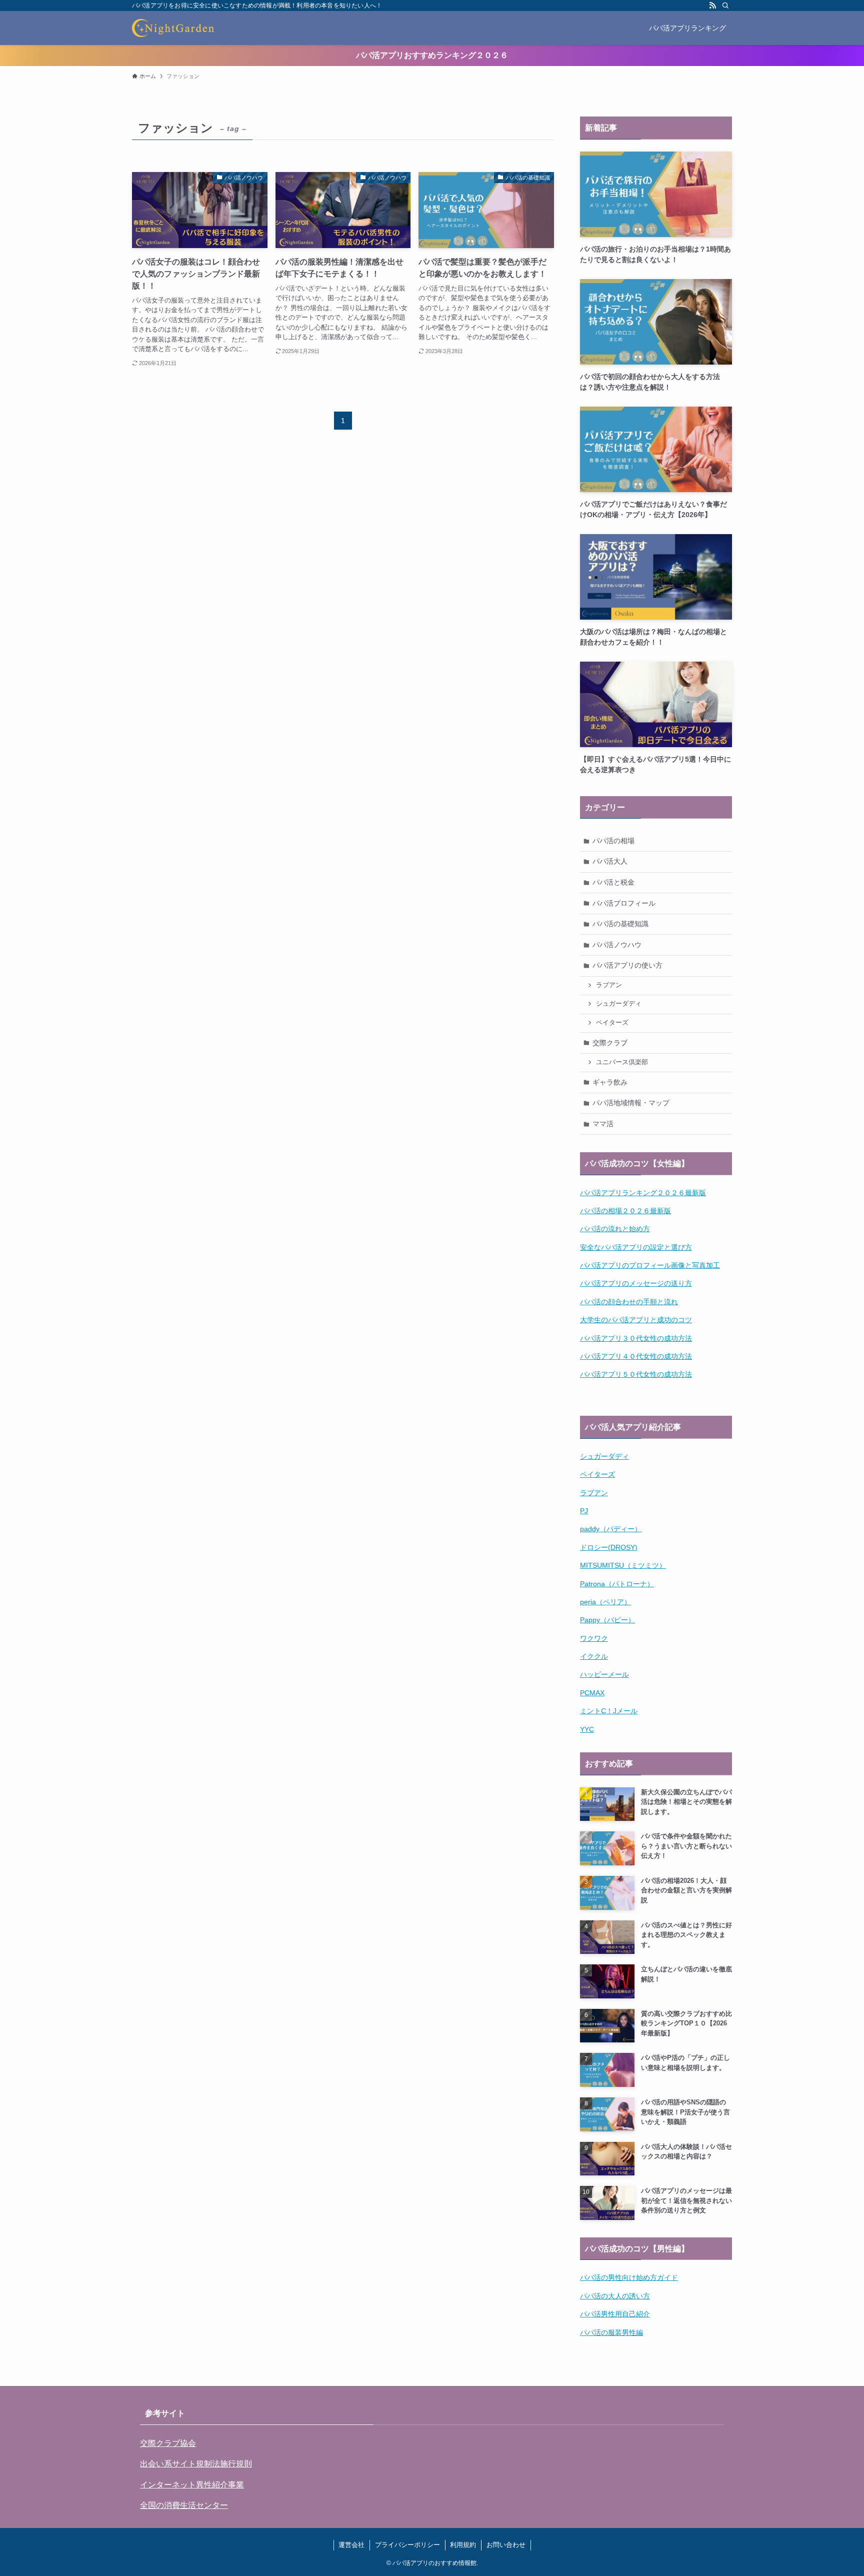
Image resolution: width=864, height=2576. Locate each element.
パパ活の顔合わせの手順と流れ (629, 1302)
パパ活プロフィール (624, 903)
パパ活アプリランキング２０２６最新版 (643, 1193)
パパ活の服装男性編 (611, 2332)
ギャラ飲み (610, 1082)
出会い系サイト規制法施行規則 (196, 2464)
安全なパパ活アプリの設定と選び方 (636, 1247)
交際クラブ (610, 1043)
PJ (584, 1511)
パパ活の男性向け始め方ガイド (629, 2277)
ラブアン (609, 985)
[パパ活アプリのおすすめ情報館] (173, 28)
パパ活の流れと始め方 (615, 1229)
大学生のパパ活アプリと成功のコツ (636, 1320)
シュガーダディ (619, 1004)
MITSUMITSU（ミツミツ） (623, 1565)
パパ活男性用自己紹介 (615, 2314)
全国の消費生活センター (184, 2505)
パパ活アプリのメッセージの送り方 (636, 1283)
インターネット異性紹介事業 (192, 2485)
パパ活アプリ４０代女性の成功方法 (636, 1356)
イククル (594, 1656)
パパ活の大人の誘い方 (615, 2296)
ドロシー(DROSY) (609, 1547)
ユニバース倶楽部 (622, 1062)
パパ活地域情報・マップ (631, 1103)
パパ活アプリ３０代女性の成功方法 (636, 1338)
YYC (587, 1729)
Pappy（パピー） (607, 1620)
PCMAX (592, 1693)
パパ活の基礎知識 (620, 924)
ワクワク (594, 1638)
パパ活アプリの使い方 (627, 965)
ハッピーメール (604, 1674)
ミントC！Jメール (609, 1711)
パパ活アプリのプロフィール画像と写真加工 (650, 1265)
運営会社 (351, 2545)
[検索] (725, 6)
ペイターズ (612, 1023)
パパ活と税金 (613, 882)
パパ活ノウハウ (617, 945)
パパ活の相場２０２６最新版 (625, 1211)
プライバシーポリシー (407, 2545)
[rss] (712, 6)
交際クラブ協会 (168, 2443)
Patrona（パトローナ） (617, 1584)
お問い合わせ (506, 2545)
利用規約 (463, 2545)
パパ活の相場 (613, 841)
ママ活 (603, 1124)
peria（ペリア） (605, 1602)
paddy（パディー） (611, 1529)
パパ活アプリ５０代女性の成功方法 (636, 1374)
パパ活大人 (610, 861)
